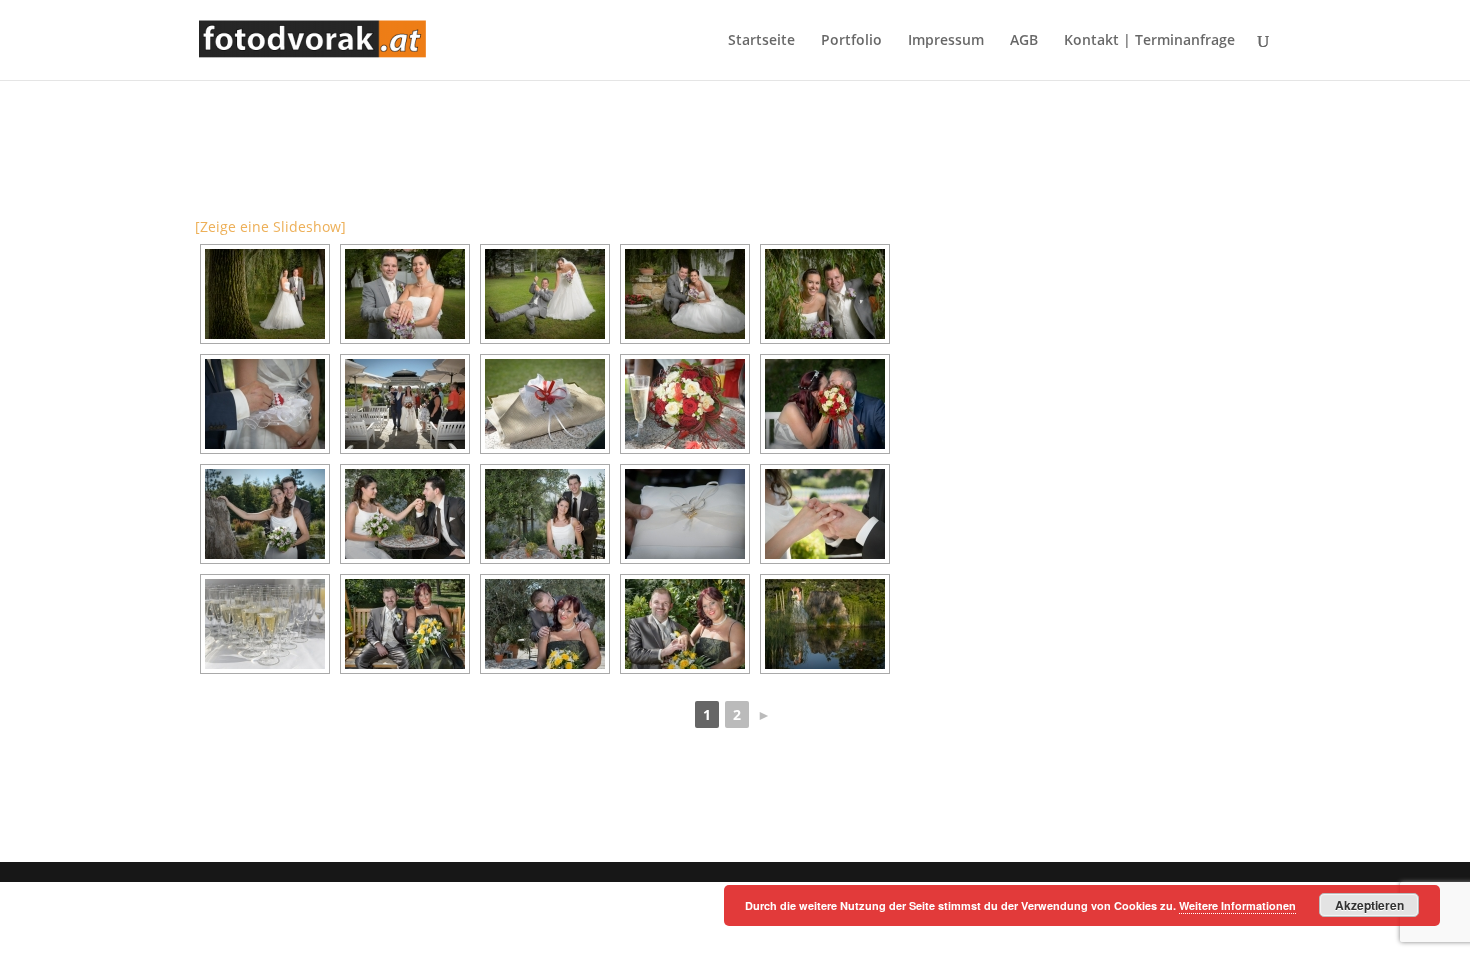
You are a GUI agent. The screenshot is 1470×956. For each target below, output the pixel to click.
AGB (1024, 41)
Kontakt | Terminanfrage (1149, 41)
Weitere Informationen (1237, 905)
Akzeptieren (1369, 905)
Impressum (946, 41)
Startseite (761, 41)
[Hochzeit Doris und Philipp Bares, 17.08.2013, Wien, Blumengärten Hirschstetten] (265, 514)
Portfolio (851, 41)
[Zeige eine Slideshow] (270, 226)
